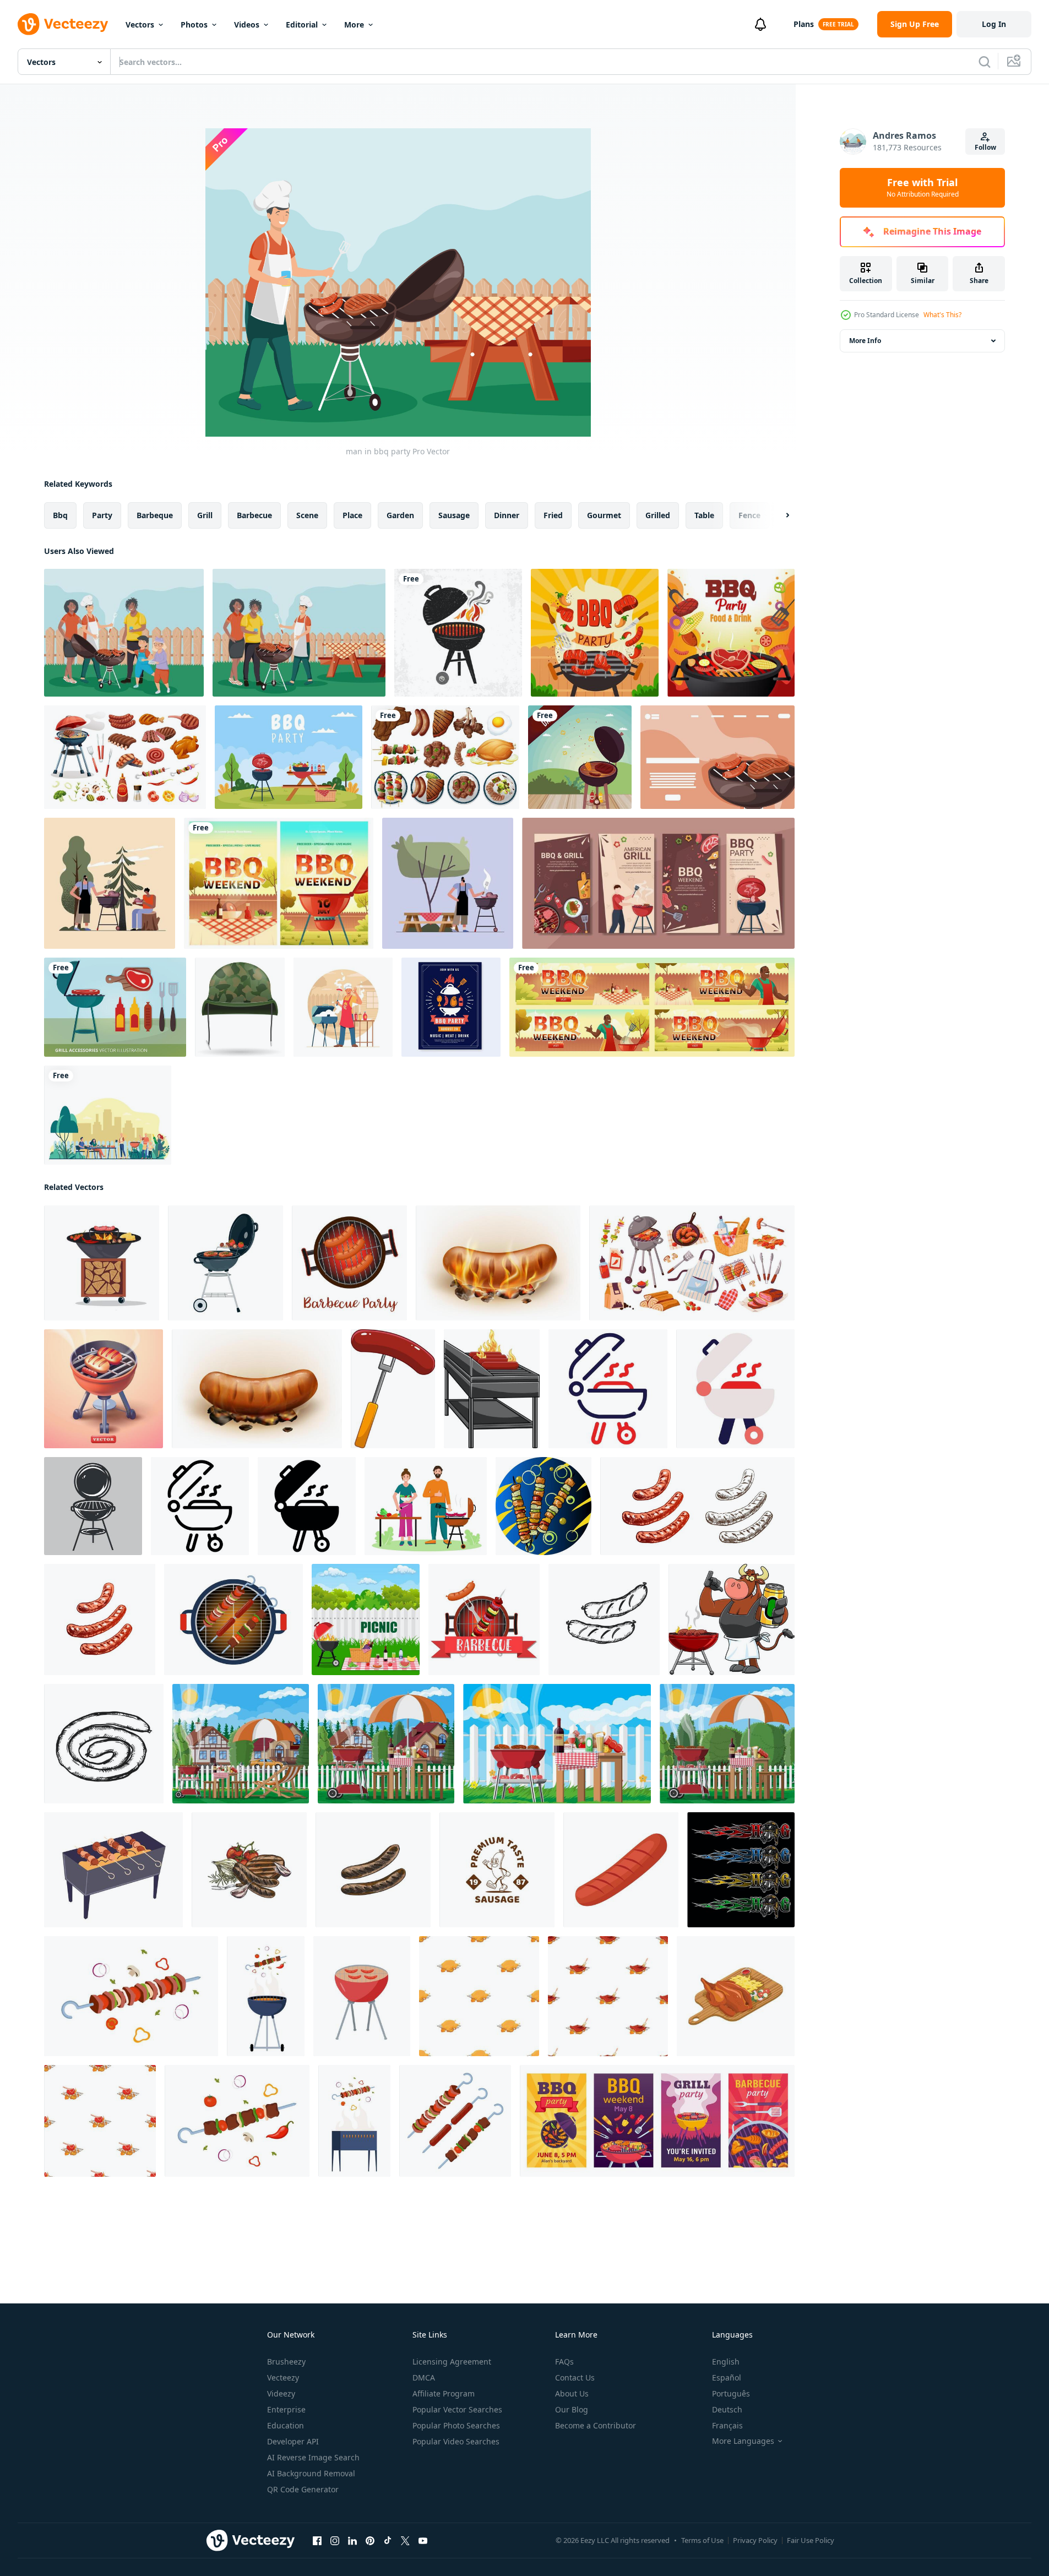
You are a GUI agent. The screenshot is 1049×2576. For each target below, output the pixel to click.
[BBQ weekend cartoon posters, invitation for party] (279, 883)
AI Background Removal (311, 2473)
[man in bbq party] (448, 883)
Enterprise (286, 2409)
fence (749, 515)
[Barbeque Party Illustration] (731, 633)
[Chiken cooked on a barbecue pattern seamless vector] (479, 1996)
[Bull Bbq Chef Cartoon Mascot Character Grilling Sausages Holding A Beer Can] (732, 1619)
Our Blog (572, 2409)
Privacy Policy (755, 2540)
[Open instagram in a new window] (335, 2541)
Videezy (281, 2393)
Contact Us (575, 2377)
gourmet (604, 515)
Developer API (293, 2441)
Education (286, 2425)
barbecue (254, 515)
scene (307, 515)
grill (205, 515)
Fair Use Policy (811, 2540)
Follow (985, 147)
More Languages (743, 2441)
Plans (804, 24)
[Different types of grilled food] (445, 757)
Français (727, 2425)
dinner (507, 515)
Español (727, 2377)
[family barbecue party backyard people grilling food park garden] (108, 1115)
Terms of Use (702, 2540)
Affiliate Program (444, 2393)
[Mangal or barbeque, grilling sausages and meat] (113, 1870)
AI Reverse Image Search (313, 2457)
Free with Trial (923, 188)
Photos (194, 25)
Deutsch (727, 2409)
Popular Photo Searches (456, 2425)
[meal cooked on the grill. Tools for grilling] (484, 1619)
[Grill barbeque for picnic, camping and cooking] (93, 1506)
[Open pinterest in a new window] (370, 2541)
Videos (247, 25)
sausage (454, 515)
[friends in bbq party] (299, 633)
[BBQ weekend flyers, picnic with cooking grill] (652, 1007)
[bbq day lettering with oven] (580, 757)
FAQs (564, 2362)
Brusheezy (286, 2362)
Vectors (140, 25)
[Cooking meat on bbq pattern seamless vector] (608, 1996)
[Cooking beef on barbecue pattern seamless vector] (100, 2121)
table (704, 515)
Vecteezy (283, 2377)
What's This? (942, 315)
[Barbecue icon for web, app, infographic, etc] (608, 1389)
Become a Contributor (596, 2425)
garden (400, 515)
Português (731, 2393)
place (352, 515)
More (354, 25)
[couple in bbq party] (110, 883)
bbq (60, 515)
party (102, 515)
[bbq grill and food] (718, 757)
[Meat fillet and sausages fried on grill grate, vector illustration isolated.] (249, 1870)
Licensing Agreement (452, 2362)
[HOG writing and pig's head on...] (741, 1870)
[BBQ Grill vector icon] (458, 633)
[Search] (985, 62)
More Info (865, 341)
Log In (994, 24)
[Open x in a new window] (405, 2541)
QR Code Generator (303, 2489)
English (726, 2362)
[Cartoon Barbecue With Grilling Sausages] (492, 1389)
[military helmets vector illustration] (240, 1007)
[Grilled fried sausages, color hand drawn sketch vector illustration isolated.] (373, 1870)
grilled (658, 515)
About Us (572, 2393)
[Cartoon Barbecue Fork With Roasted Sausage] (393, 1389)
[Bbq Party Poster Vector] (451, 1007)
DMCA (424, 2377)
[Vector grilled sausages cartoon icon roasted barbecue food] (621, 1870)
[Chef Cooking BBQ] (343, 1007)
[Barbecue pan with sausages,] (349, 1263)
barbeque (155, 515)
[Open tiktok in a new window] (388, 2541)
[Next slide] (778, 515)
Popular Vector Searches (457, 2409)
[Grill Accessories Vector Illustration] (115, 1007)
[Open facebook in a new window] (317, 2541)
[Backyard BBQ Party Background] (595, 633)
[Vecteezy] (63, 24)
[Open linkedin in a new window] (352, 2541)
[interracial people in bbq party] (124, 633)
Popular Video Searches (456, 2441)
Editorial (302, 25)
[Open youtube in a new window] (423, 2541)
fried (553, 515)
